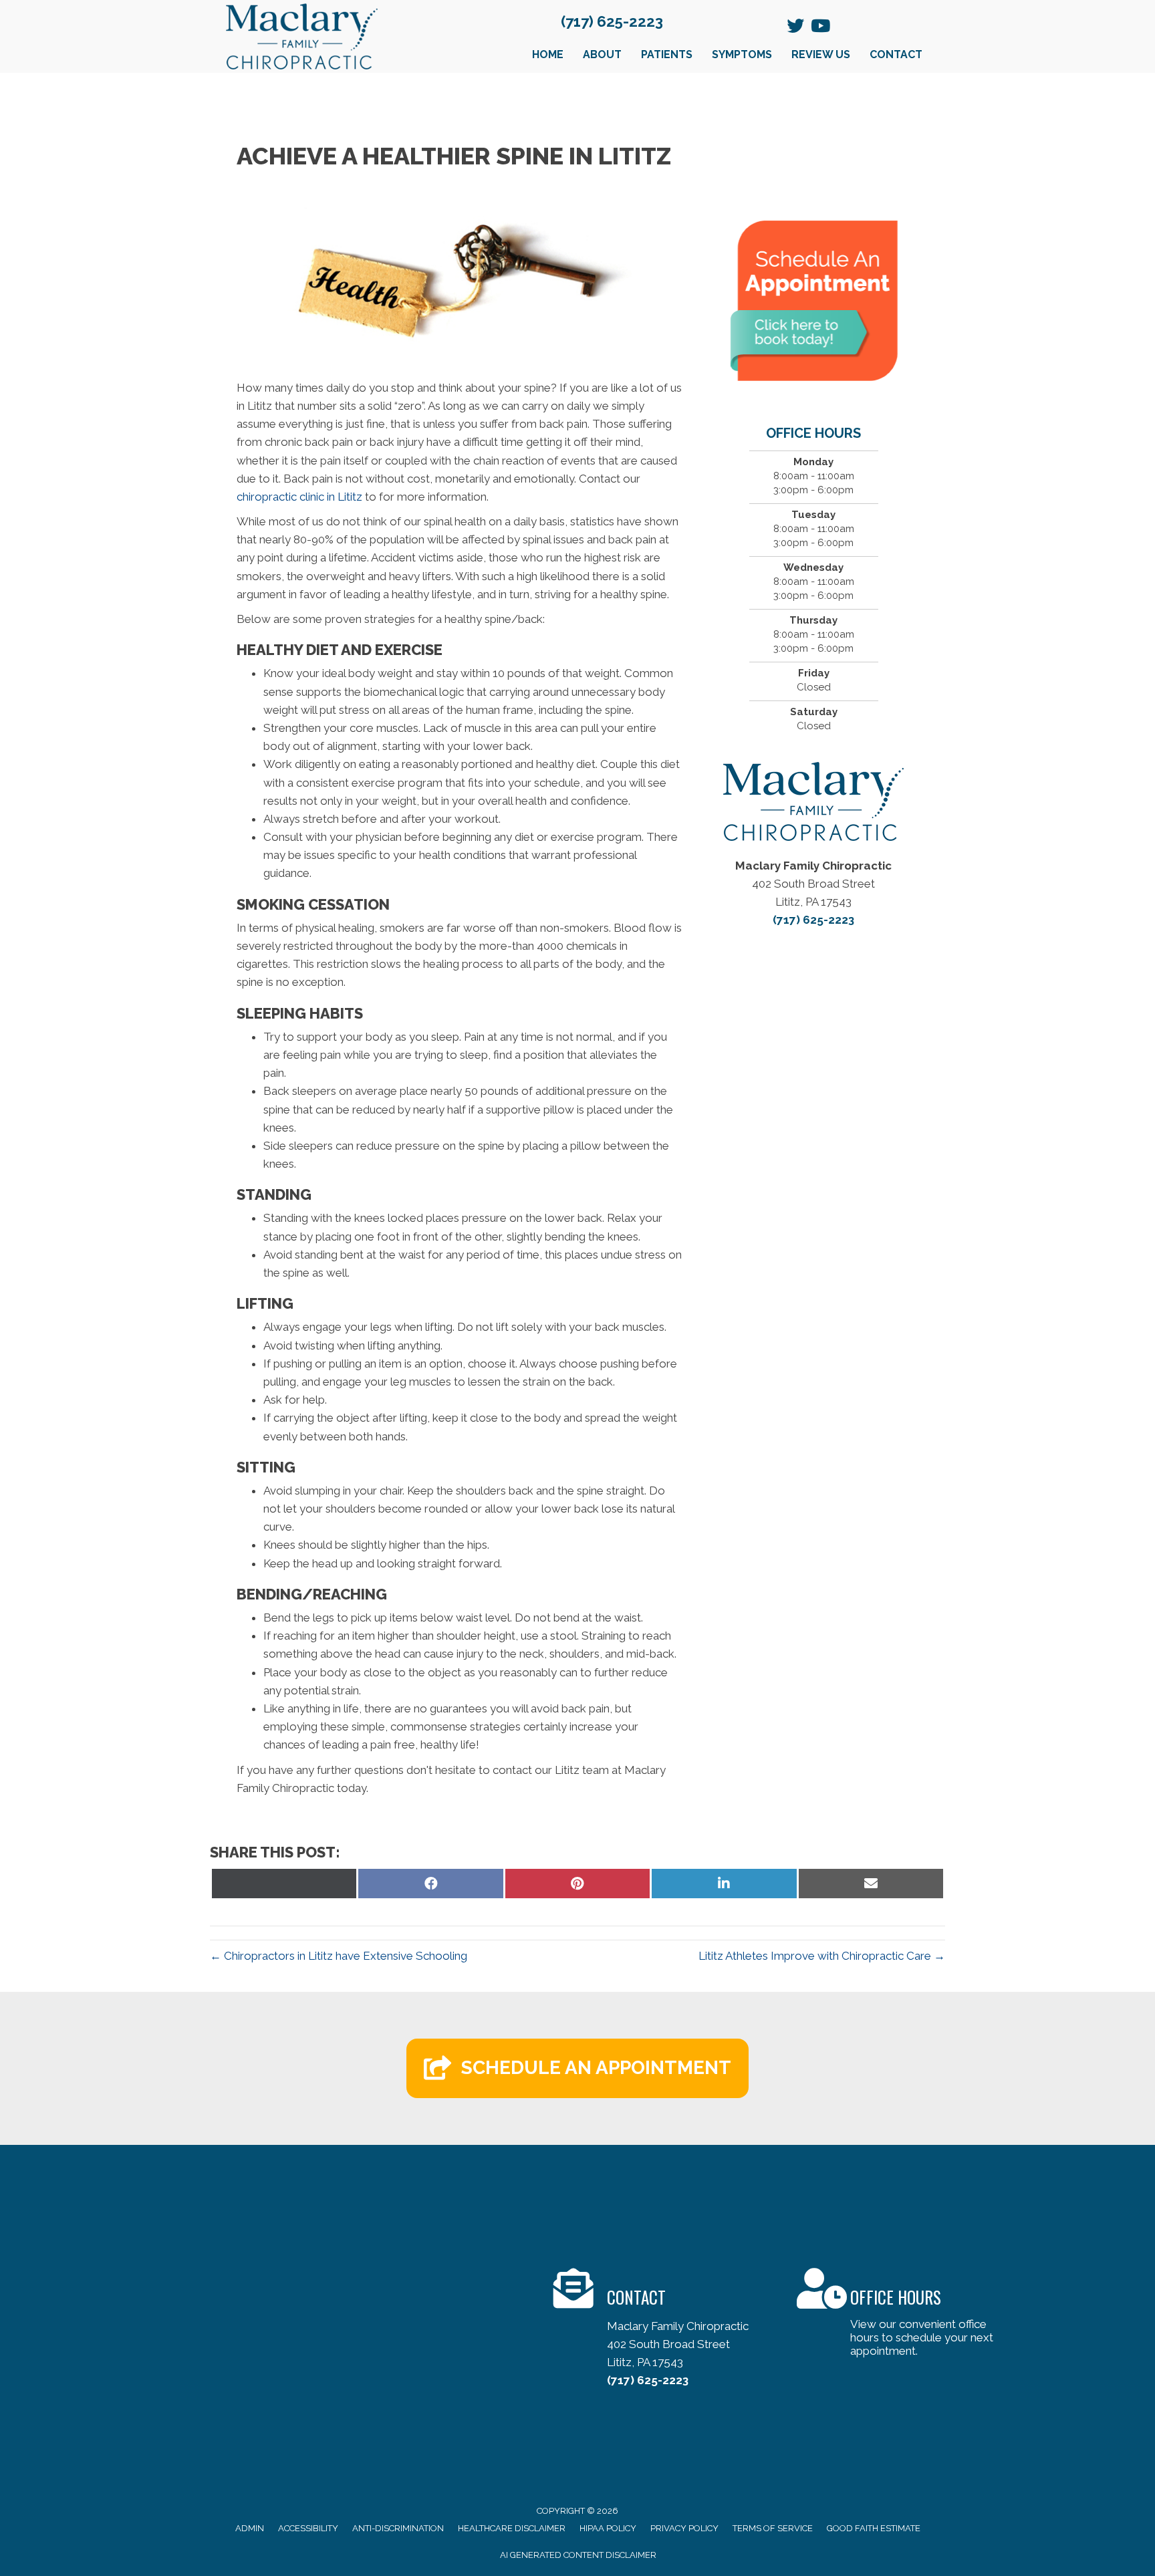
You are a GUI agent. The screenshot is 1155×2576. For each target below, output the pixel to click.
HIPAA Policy (608, 2528)
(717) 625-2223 (612, 21)
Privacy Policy (684, 2528)
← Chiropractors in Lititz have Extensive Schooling (339, 1956)
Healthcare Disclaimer (512, 2528)
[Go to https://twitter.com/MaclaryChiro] (795, 27)
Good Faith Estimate (874, 2528)
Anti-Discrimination (398, 2528)
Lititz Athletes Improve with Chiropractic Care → (822, 1956)
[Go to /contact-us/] (662, 2331)
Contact (896, 54)
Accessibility (308, 2528)
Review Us (821, 54)
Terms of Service (773, 2528)
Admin (250, 2528)
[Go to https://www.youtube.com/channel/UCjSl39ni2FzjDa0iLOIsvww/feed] (819, 27)
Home (548, 54)
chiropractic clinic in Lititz (299, 497)
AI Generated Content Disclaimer (578, 2555)
